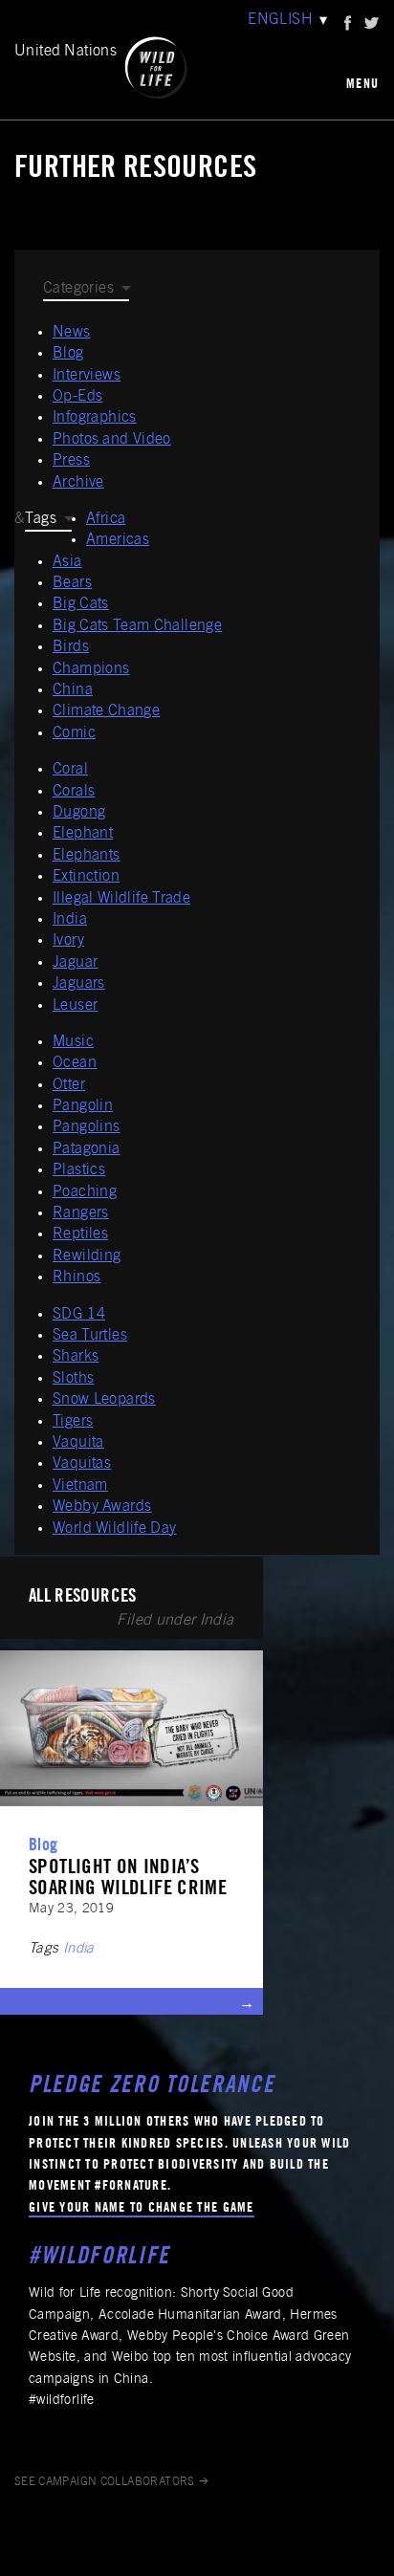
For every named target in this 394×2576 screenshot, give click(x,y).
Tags (41, 519)
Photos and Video (112, 440)
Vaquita (78, 1443)
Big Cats (81, 604)
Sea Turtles (90, 1336)
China (73, 690)
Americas (118, 540)
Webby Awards (102, 1507)
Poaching (85, 1192)
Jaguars (79, 984)
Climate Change (106, 711)
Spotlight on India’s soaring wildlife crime (128, 1879)
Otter (69, 1085)
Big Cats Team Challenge (137, 626)
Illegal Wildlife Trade (121, 899)
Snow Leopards (104, 1400)
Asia (67, 562)
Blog (68, 354)
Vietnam (80, 1486)
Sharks (76, 1357)
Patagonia (87, 1149)
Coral (70, 770)
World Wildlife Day (115, 1529)
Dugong (79, 813)
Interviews (87, 376)
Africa (106, 519)
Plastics (79, 1170)
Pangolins (87, 1127)
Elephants (87, 856)
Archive (78, 483)
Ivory (68, 941)
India (70, 920)
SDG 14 (79, 1315)
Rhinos (77, 1277)
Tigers (73, 1422)
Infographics (95, 418)
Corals (74, 792)
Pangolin (83, 1106)
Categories (78, 289)
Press (71, 461)
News (72, 333)
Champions (91, 669)
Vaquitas (82, 1464)
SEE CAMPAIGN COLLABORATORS (105, 2482)
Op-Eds (77, 397)
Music (73, 1042)
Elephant (83, 834)
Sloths (73, 1379)
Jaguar (75, 963)
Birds (71, 647)
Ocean (75, 1063)
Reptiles (80, 1234)
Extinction (86, 877)
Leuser (75, 1006)
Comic (74, 733)
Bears (72, 583)
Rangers (81, 1213)
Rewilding (87, 1256)
